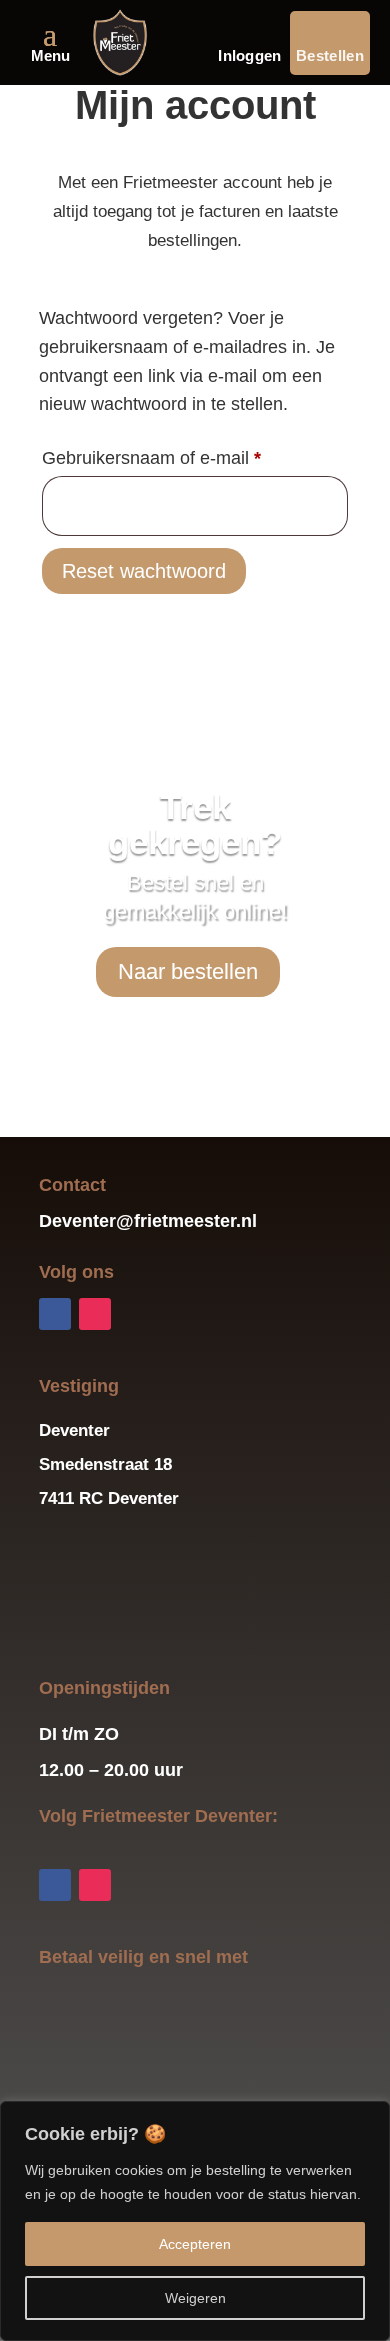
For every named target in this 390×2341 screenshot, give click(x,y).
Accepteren (195, 2244)
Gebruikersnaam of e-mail (178, 457)
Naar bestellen (188, 971)
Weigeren (195, 2298)
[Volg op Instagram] (95, 1314)
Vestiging (79, 1386)
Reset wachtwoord (144, 571)
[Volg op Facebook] (55, 1314)
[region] (195, 2221)
